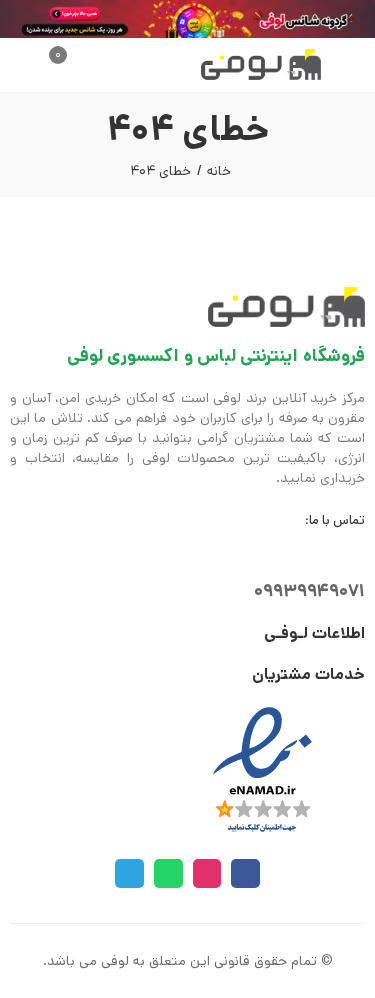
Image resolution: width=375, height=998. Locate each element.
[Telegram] (129, 873)
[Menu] (355, 65)
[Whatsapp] (168, 873)
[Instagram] (207, 873)
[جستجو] (79, 65)
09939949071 (309, 591)
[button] (343, 65)
